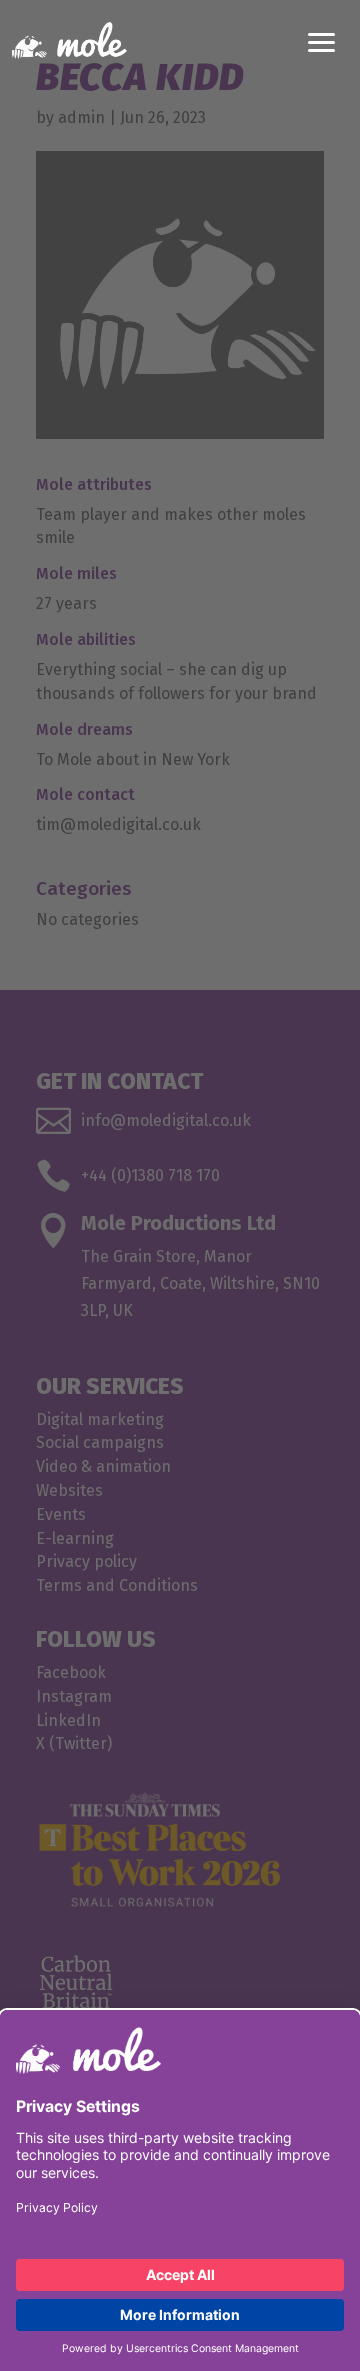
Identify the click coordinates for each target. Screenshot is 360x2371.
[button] (322, 40)
